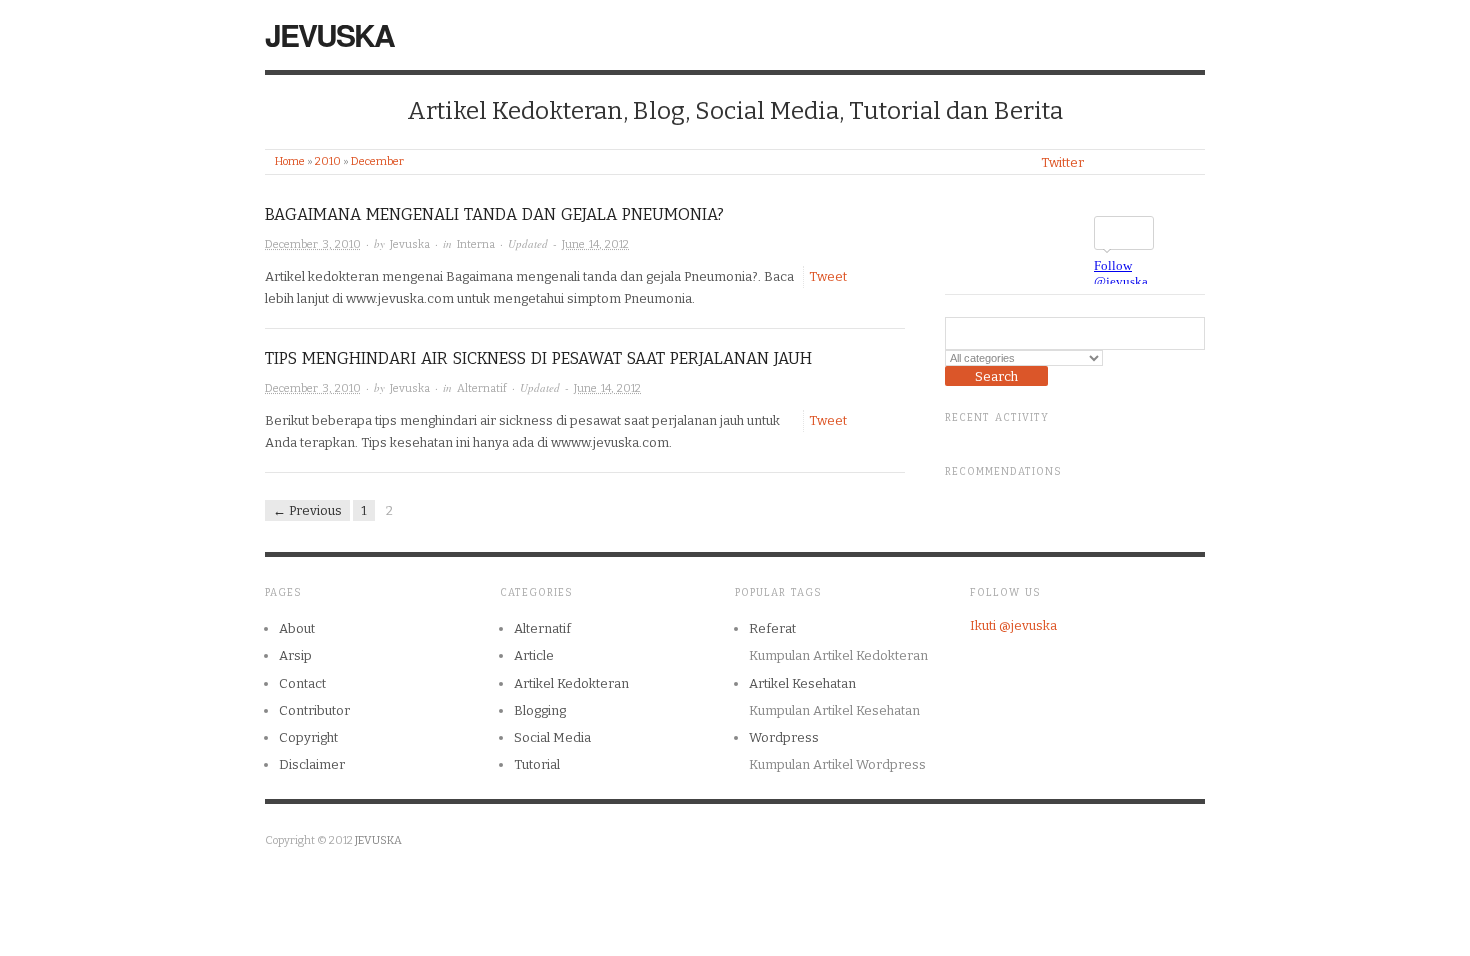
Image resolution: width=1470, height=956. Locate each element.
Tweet (828, 276)
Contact (302, 683)
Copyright (308, 737)
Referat (772, 628)
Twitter (1062, 162)
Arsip (295, 655)
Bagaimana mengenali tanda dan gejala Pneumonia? (494, 214)
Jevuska (410, 244)
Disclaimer (312, 764)
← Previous (307, 510)
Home (290, 161)
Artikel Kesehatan (802, 683)
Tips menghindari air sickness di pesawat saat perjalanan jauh (538, 358)
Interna (476, 244)
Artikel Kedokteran (571, 683)
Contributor (314, 710)
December (377, 161)
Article (534, 655)
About (297, 628)
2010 (328, 161)
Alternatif (482, 388)
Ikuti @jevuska (1013, 625)
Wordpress (784, 737)
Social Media (552, 737)
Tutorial (537, 764)
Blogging (540, 710)
